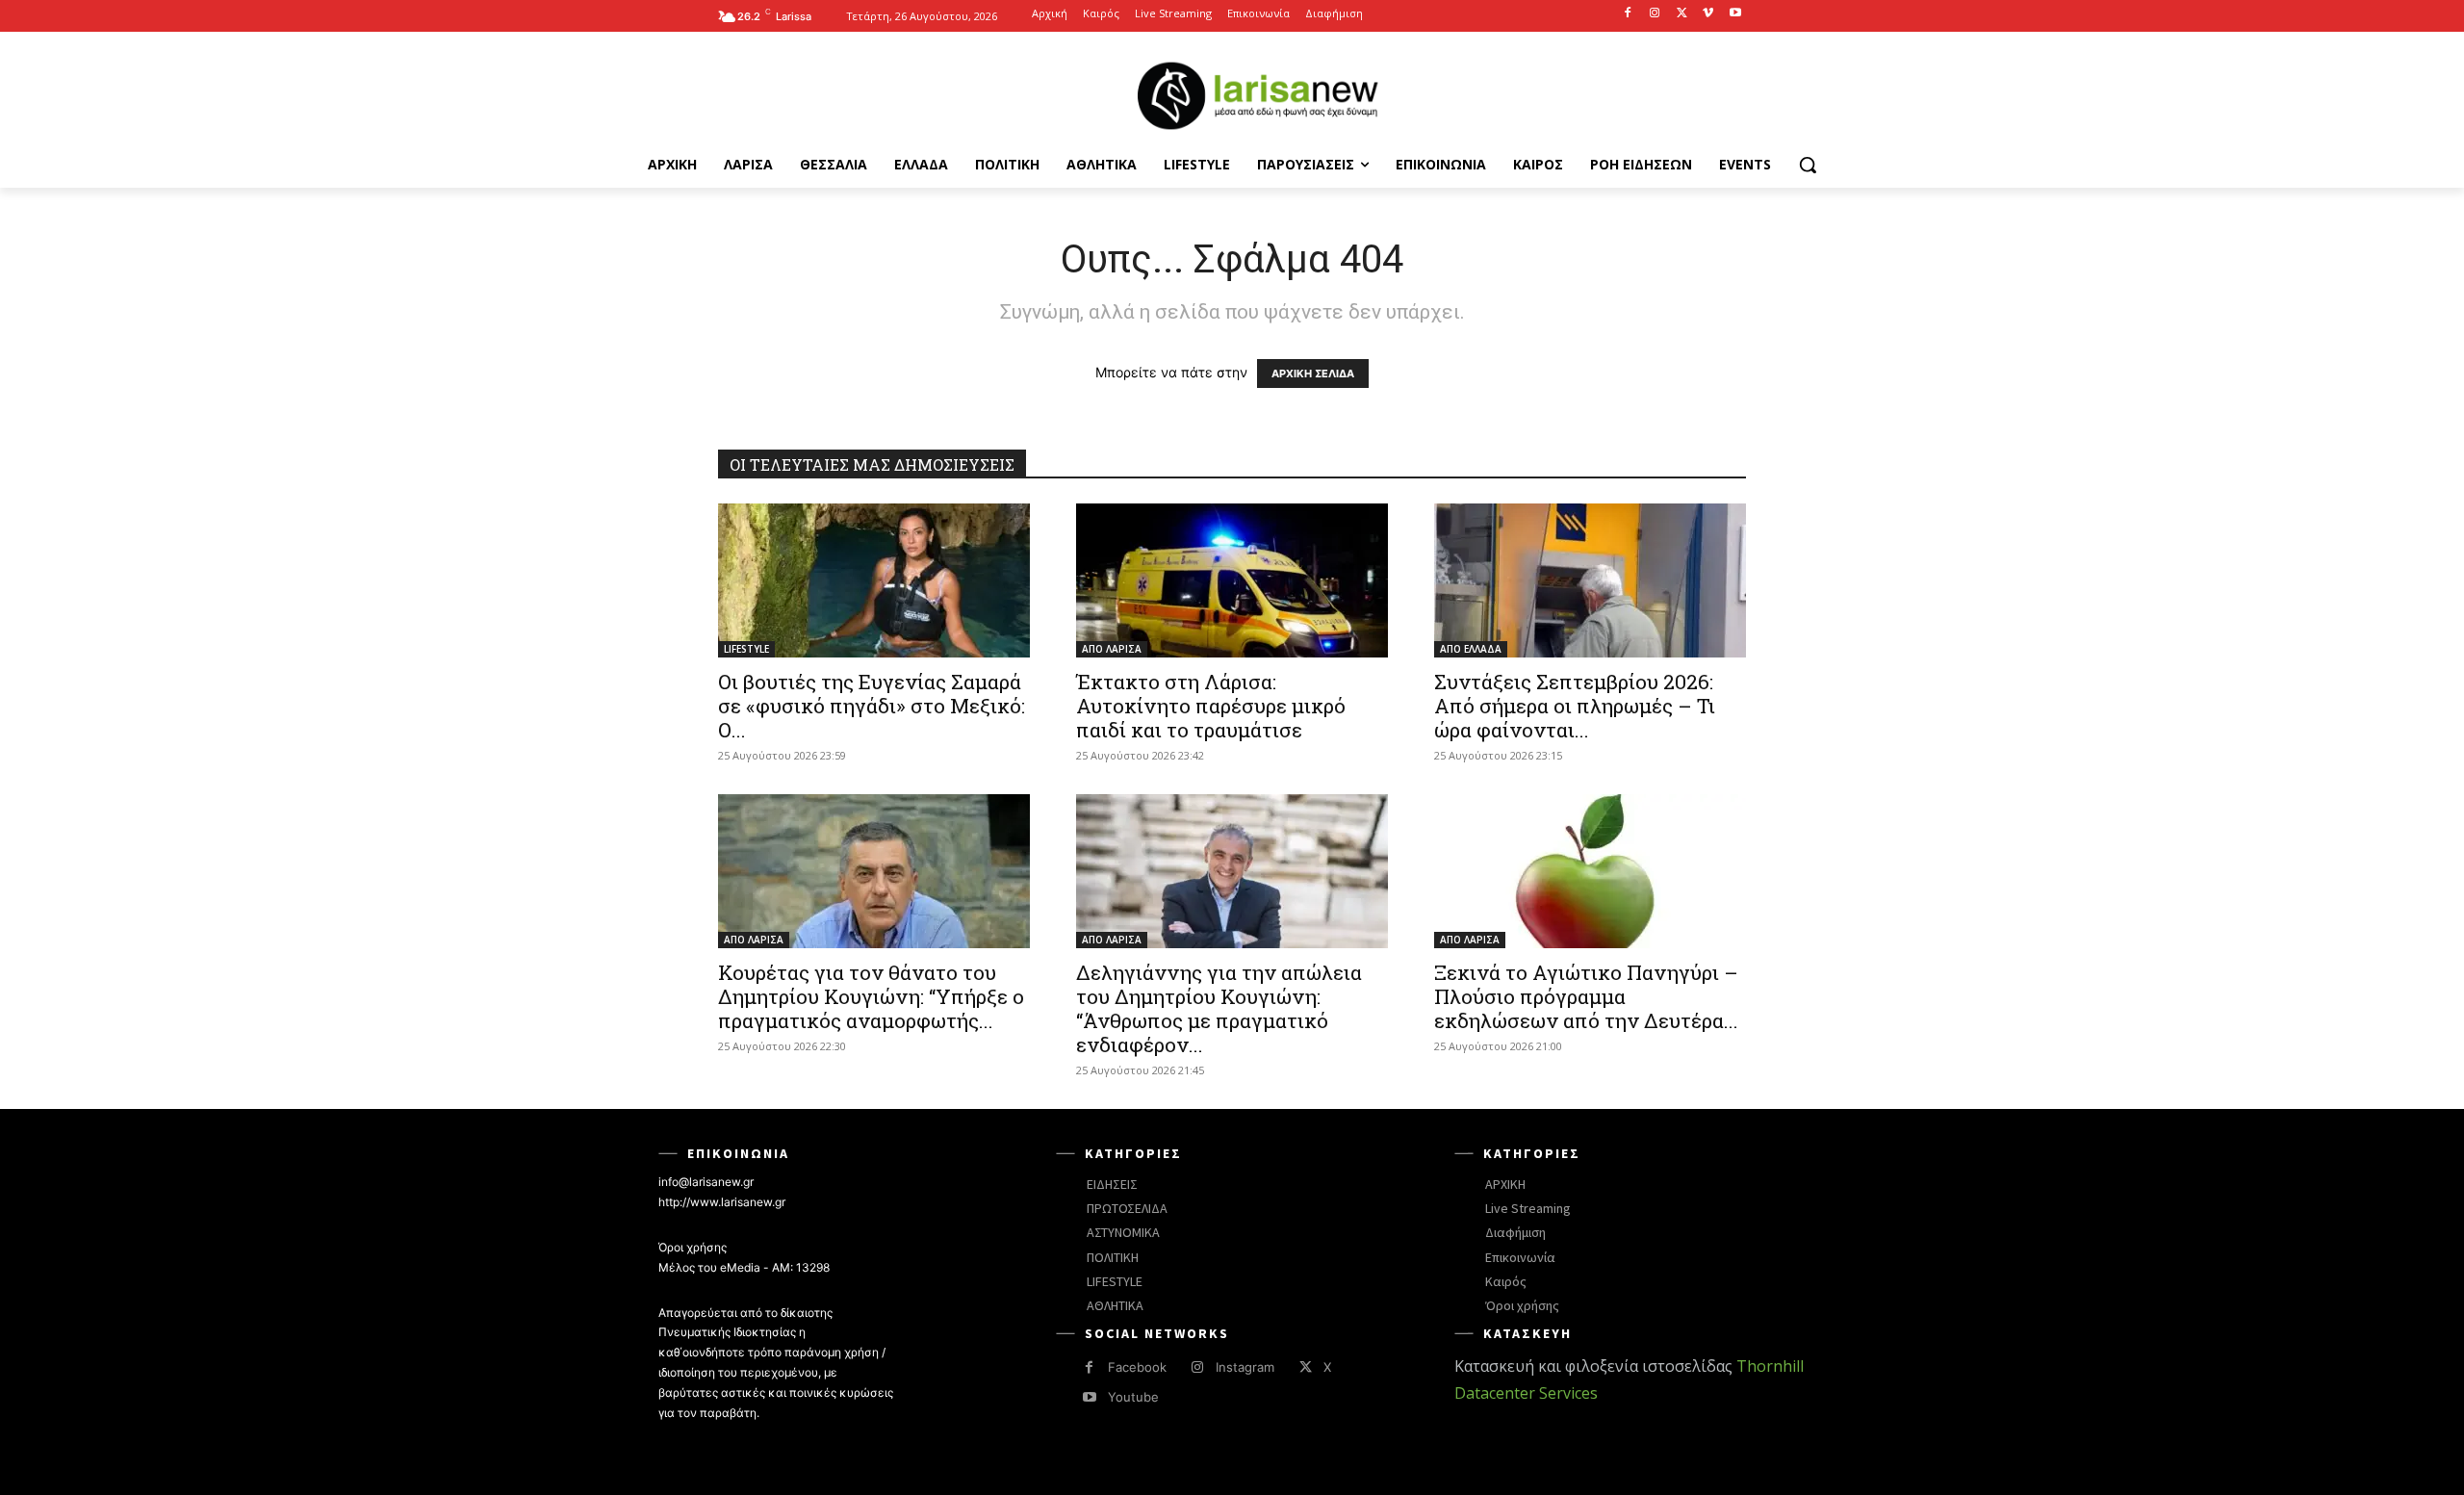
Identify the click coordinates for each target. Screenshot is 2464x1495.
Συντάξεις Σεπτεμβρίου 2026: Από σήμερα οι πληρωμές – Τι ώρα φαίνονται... (1575, 706)
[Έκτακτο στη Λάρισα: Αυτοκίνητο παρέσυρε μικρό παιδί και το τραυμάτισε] (1232, 580)
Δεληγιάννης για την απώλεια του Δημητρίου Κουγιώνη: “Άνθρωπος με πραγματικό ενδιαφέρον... (1219, 1008)
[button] (1808, 165)
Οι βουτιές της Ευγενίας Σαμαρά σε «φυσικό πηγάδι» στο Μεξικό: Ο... (872, 706)
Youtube (1133, 1397)
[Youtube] (1735, 14)
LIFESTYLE (746, 649)
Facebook (1137, 1367)
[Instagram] (1655, 14)
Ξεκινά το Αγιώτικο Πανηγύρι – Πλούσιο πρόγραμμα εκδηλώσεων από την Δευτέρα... (1586, 996)
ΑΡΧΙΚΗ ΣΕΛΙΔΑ (1313, 374)
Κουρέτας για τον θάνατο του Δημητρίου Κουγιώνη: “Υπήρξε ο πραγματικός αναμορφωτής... (871, 996)
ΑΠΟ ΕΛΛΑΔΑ (1471, 649)
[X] (1682, 14)
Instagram (1245, 1367)
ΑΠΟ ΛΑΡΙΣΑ (1112, 649)
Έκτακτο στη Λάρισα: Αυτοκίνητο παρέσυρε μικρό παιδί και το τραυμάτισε (1211, 706)
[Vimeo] (1708, 14)
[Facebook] (1628, 14)
